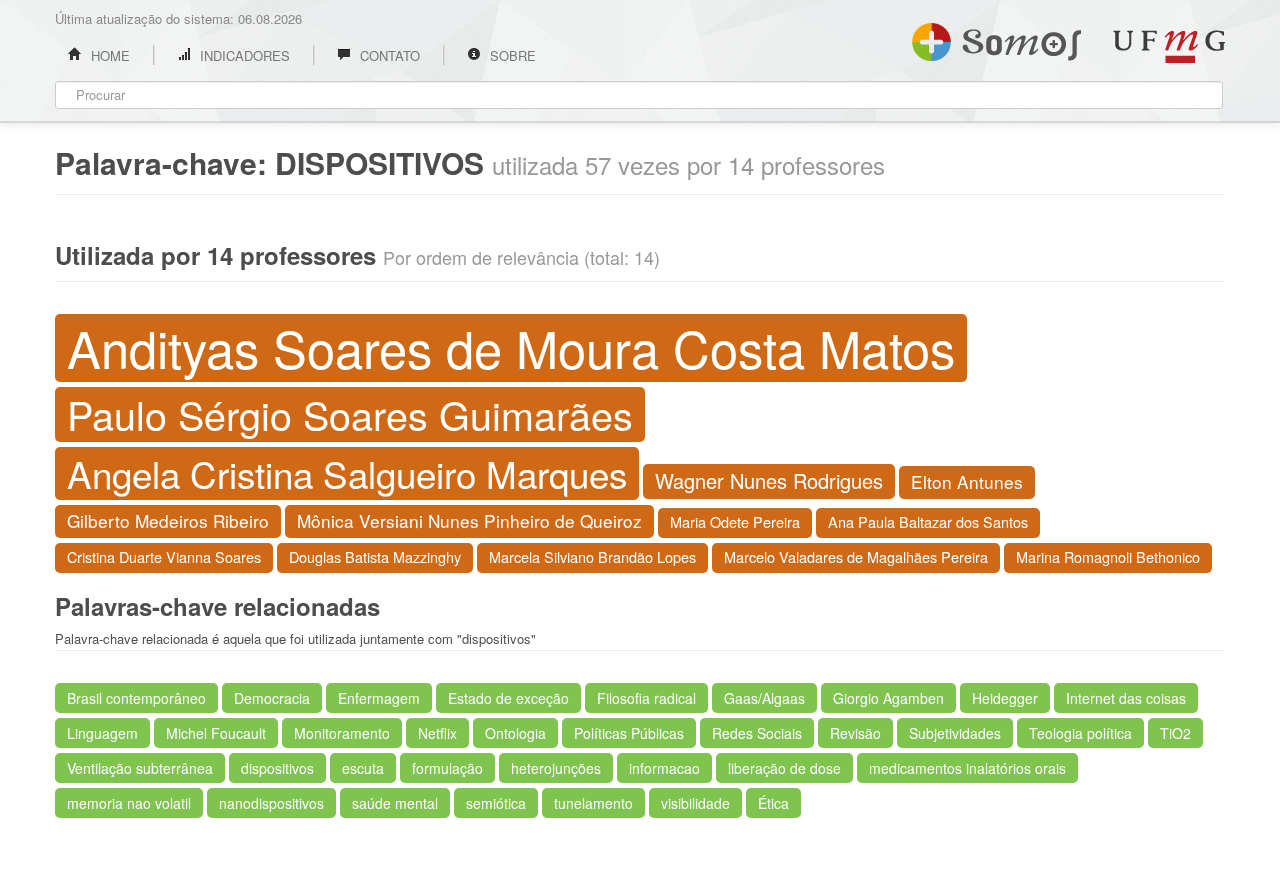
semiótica (496, 803)
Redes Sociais (757, 733)
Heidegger (1005, 698)
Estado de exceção (508, 698)
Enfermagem (379, 698)
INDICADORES (243, 55)
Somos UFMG (996, 38)
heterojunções (556, 768)
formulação (447, 768)
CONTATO (388, 55)
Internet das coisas (1126, 698)
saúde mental (395, 803)
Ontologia (515, 733)
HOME (108, 55)
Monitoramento (342, 733)
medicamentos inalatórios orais (967, 768)
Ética (773, 803)
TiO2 (1175, 733)
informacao (664, 768)
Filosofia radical (646, 698)
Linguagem (102, 733)
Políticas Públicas (629, 733)
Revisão (855, 733)
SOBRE (511, 55)
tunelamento (593, 803)
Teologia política (1080, 733)
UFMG (1169, 46)
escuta (363, 768)
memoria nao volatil (129, 803)
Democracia (272, 698)
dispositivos (277, 768)
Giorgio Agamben (888, 698)
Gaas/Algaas (764, 698)
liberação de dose (784, 768)
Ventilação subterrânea (140, 768)
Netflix (437, 733)
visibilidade (695, 803)
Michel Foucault (216, 733)
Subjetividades (955, 733)
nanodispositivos (271, 803)
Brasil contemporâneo (136, 698)
